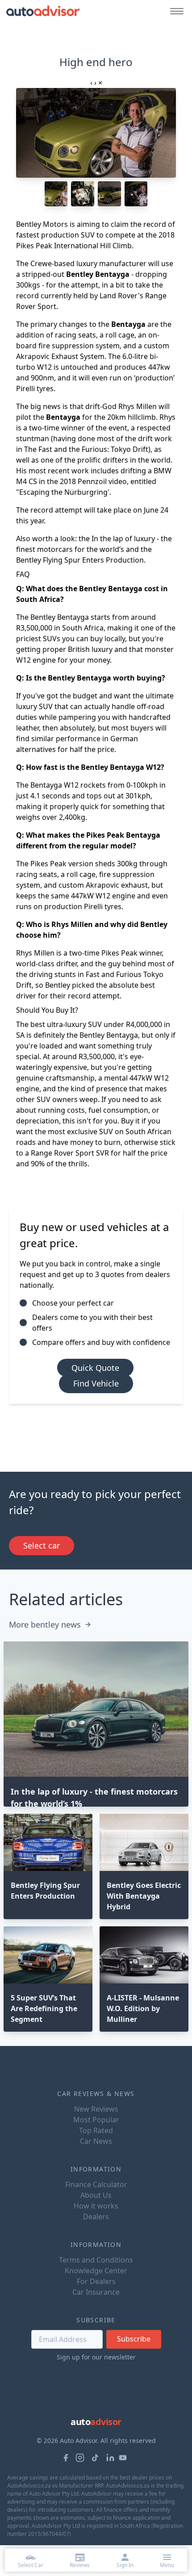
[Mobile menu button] (175, 11)
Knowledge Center (96, 2271)
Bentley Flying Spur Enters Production (80, 560)
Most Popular (96, 2120)
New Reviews (96, 2109)
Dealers (96, 2217)
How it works (96, 2206)
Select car (42, 1545)
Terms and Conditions (96, 2260)
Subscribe (134, 2339)
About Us (96, 2195)
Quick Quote (95, 1368)
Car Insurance (96, 2292)
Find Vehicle (96, 1383)
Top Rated (96, 2130)
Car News (96, 2141)
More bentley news (45, 1624)
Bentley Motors (42, 224)
